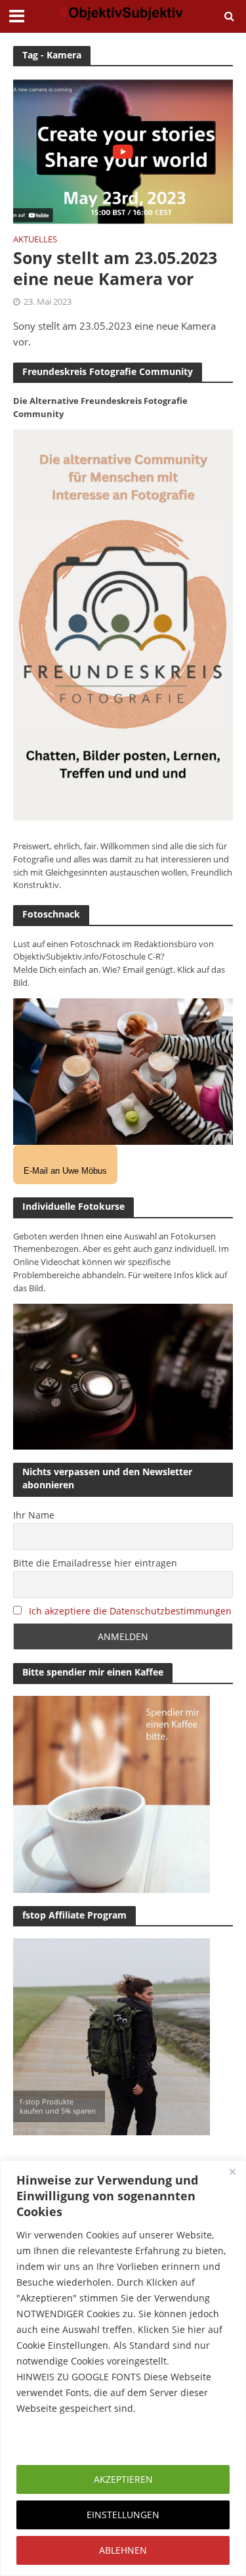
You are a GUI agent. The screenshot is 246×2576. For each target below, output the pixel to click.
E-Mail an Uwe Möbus (65, 1171)
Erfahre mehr (49, 2440)
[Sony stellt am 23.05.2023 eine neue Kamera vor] (123, 150)
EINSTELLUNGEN (123, 2515)
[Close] (232, 2171)
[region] (123, 2368)
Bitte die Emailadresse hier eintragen (95, 1563)
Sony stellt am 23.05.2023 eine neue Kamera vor (115, 268)
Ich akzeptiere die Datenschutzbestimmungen (130, 1611)
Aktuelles (35, 240)
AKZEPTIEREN (123, 2479)
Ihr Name (34, 1515)
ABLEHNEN (123, 2550)
